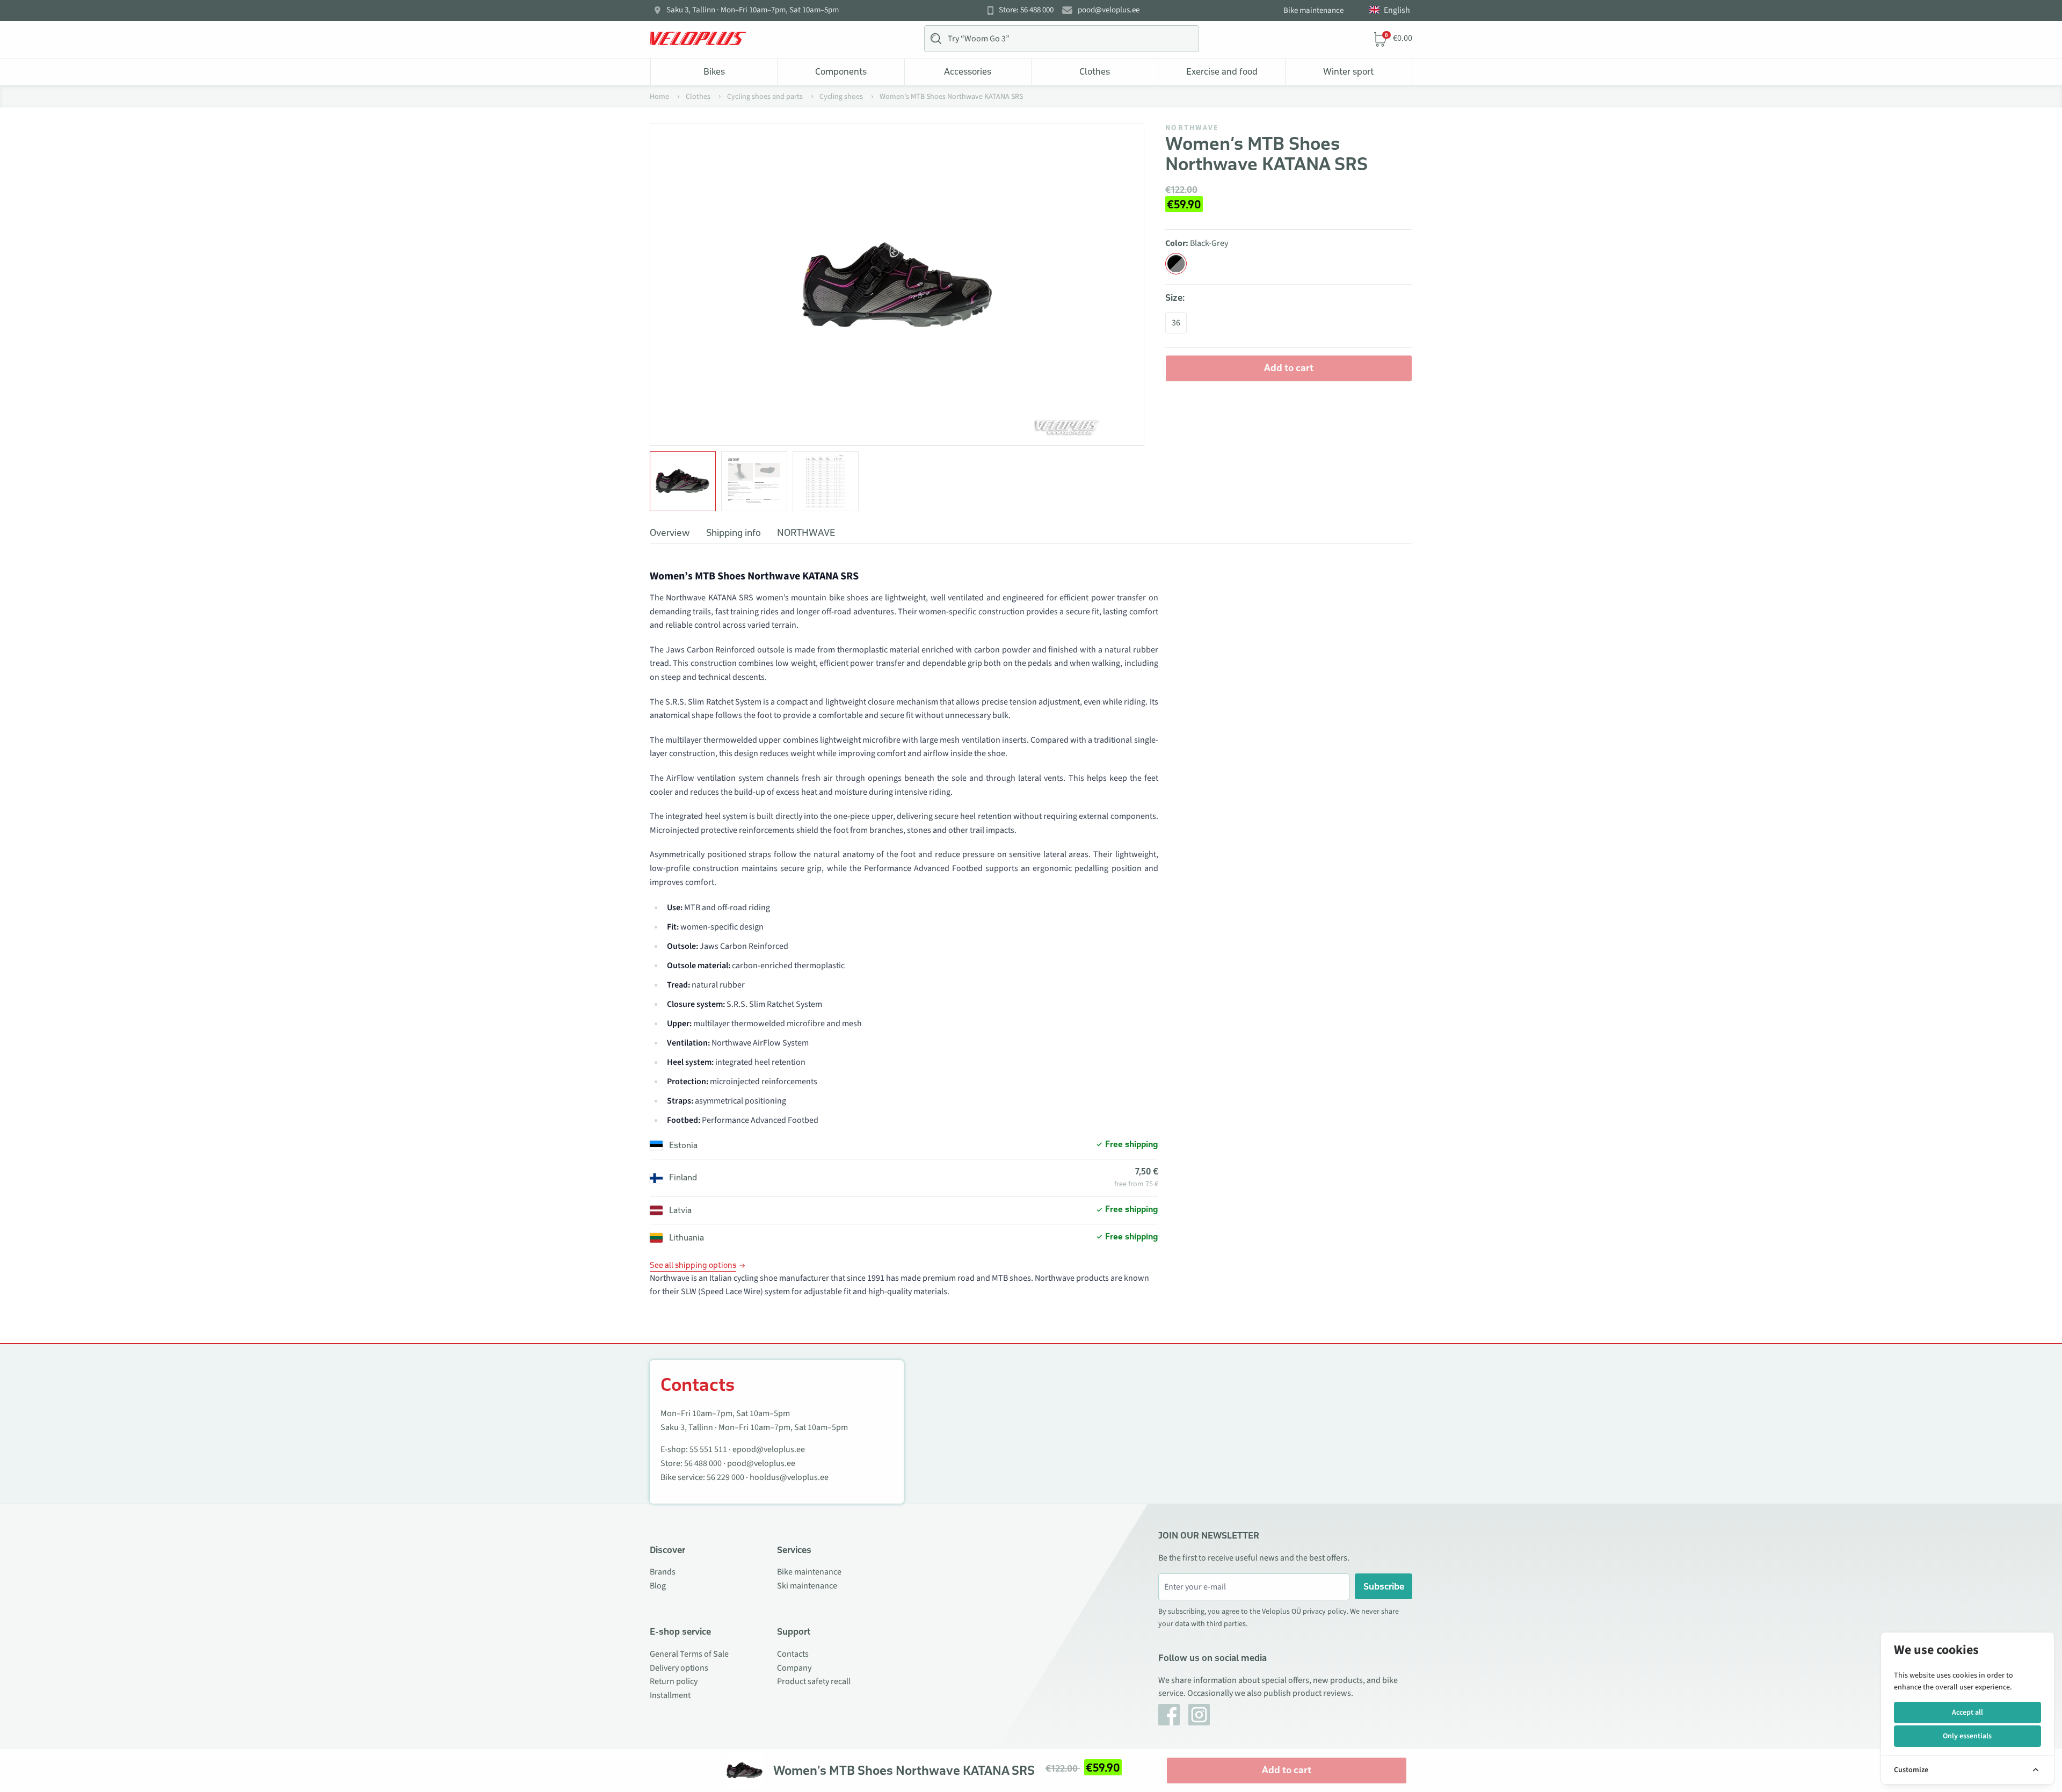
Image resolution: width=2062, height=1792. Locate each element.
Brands (663, 1572)
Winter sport (1348, 71)
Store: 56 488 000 (1026, 10)
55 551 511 (708, 1449)
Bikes (714, 71)
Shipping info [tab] (734, 533)
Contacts (793, 1654)
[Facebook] (1169, 1715)
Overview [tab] (670, 533)
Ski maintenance (807, 1586)
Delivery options (679, 1668)
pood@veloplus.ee (1109, 10)
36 (1176, 323)
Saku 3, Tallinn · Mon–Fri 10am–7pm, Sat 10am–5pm (753, 10)
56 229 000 (725, 1477)
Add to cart (1289, 368)
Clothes (1095, 71)
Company (794, 1668)
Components (841, 71)
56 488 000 (703, 1463)
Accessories (968, 71)
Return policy (674, 1681)
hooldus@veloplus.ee (789, 1477)
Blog (658, 1586)
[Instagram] (1199, 1715)
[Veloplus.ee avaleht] (698, 39)
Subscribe (1384, 1586)
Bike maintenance (1313, 10)
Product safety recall (814, 1681)
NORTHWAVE (1192, 128)
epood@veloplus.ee (769, 1449)
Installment (670, 1695)
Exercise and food (1222, 71)
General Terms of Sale (689, 1654)
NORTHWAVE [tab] (806, 533)
